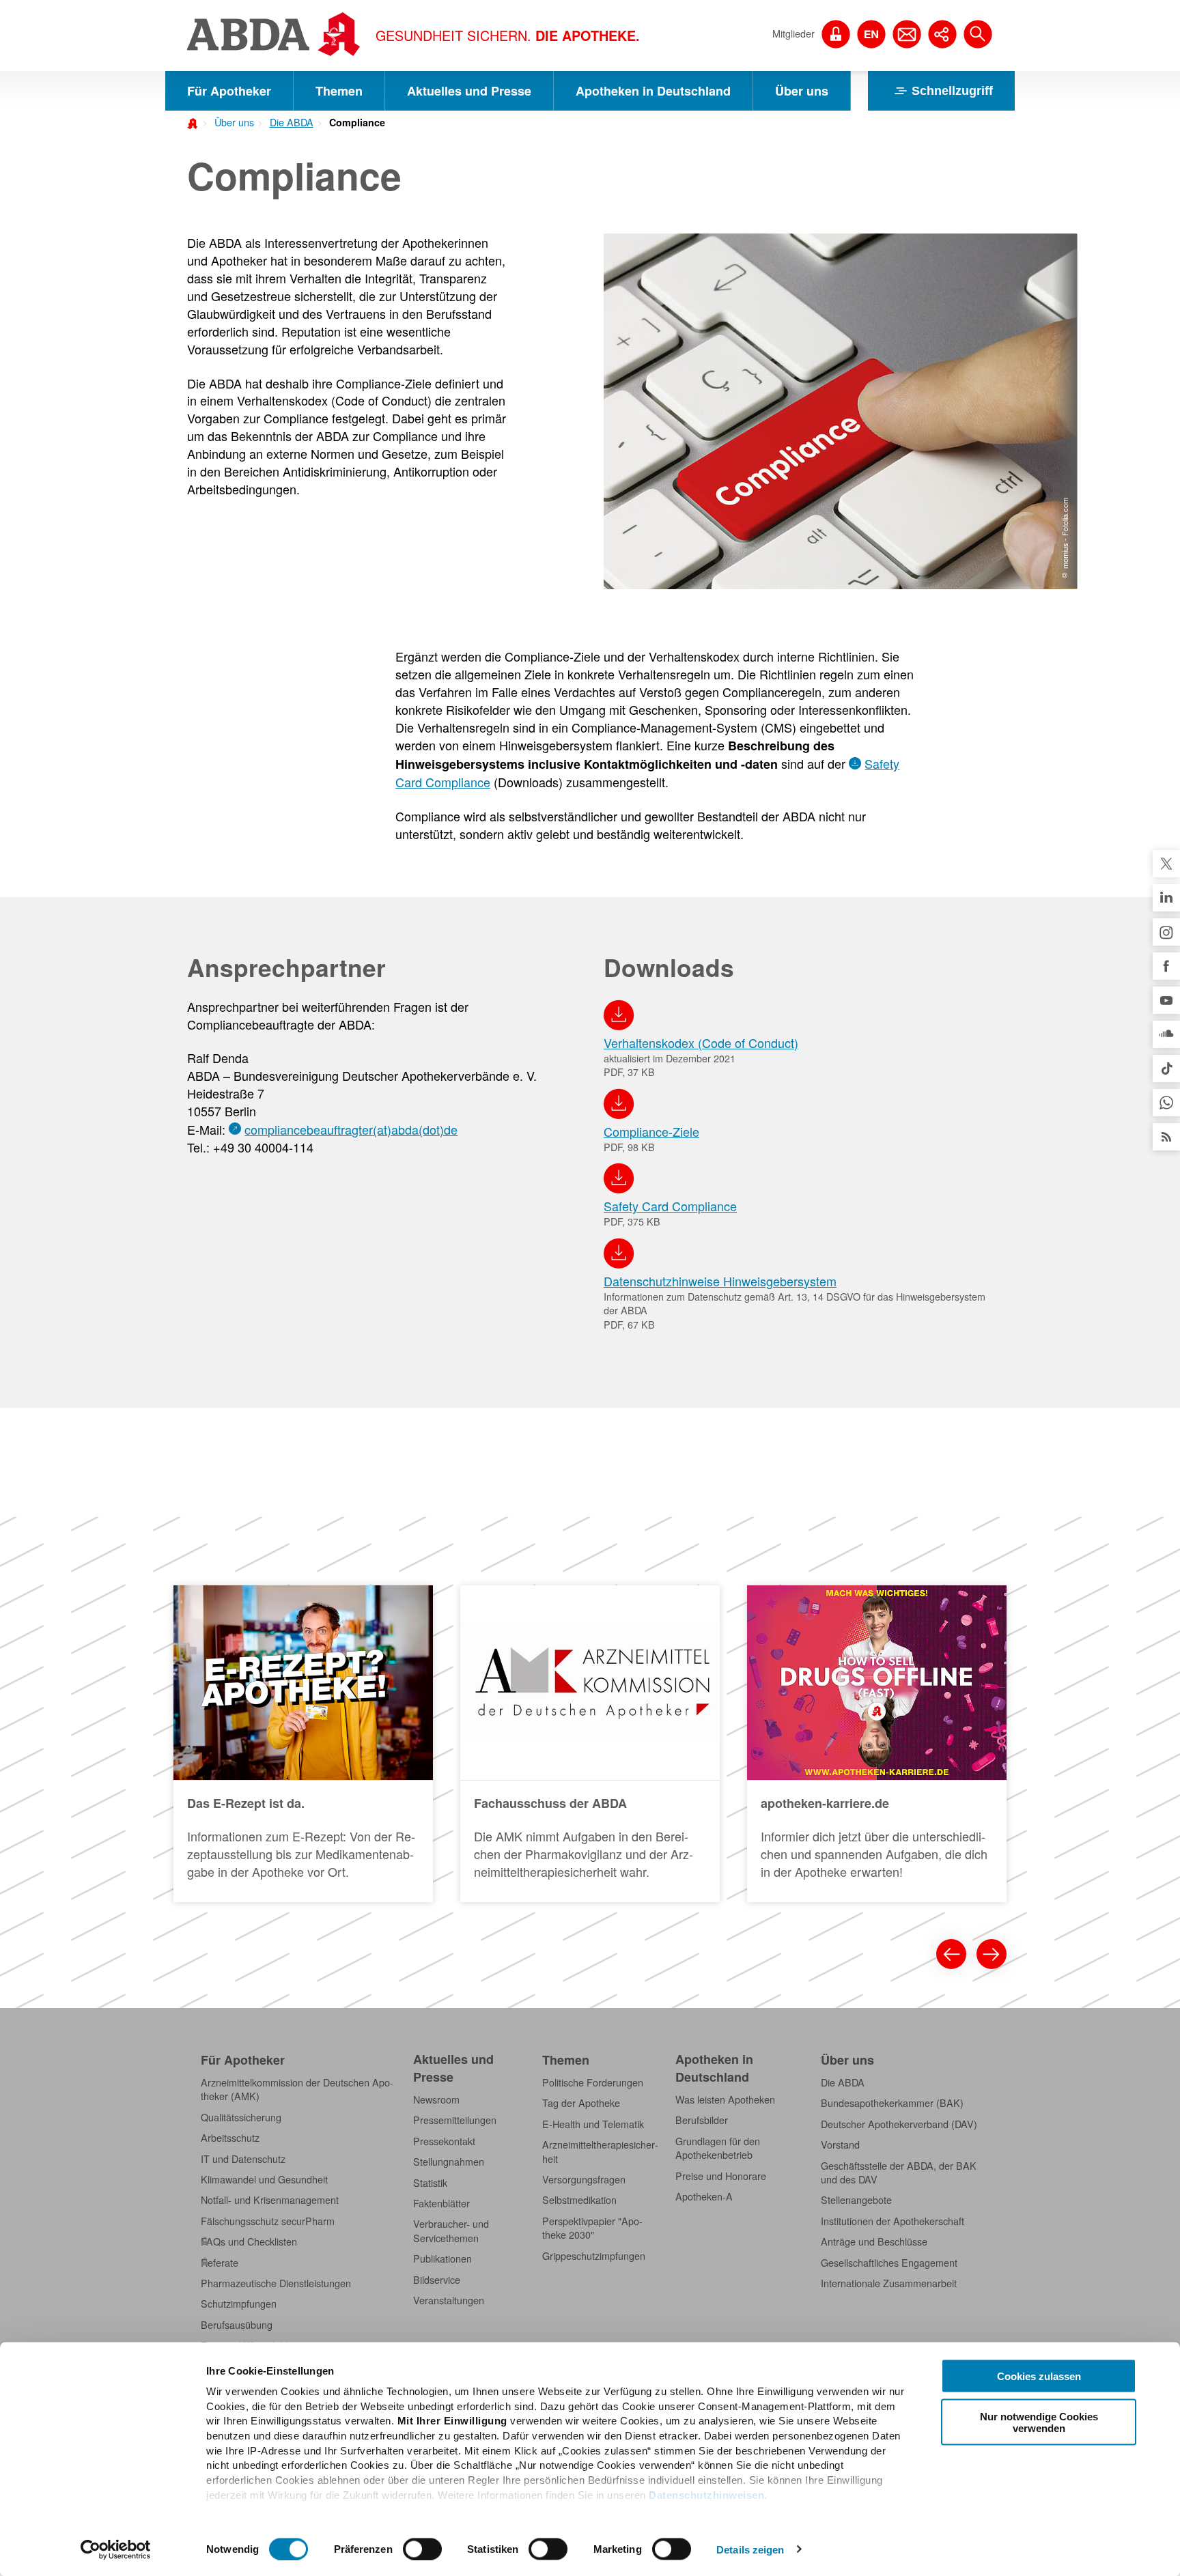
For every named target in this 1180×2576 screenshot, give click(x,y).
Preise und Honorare (721, 2176)
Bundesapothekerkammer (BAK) (892, 2103)
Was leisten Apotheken (725, 2099)
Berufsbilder (702, 2120)
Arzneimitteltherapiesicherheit (600, 2151)
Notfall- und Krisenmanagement (270, 2200)
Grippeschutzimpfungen (594, 2256)
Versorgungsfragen (584, 2179)
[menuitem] (230, 121)
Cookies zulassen (1039, 2376)
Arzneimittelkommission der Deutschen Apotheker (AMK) (297, 2089)
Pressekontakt (444, 2141)
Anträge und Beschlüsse (874, 2241)
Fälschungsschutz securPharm (268, 2221)
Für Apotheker (229, 91)
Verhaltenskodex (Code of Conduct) (701, 1043)
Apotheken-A (704, 2196)
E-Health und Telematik (593, 2124)
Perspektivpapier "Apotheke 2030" (592, 2228)
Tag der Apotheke (581, 2103)
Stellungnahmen (449, 2162)
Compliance (357, 122)
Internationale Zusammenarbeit (889, 2283)
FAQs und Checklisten (249, 2241)
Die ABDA (292, 122)
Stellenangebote (856, 2200)
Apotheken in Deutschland (653, 91)
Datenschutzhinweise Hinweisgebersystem (720, 1281)
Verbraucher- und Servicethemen (451, 2231)
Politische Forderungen (593, 2082)
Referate (220, 2263)
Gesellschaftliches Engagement (889, 2263)
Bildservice (437, 2280)
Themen (339, 91)
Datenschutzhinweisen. (708, 2494)
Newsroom (436, 2099)
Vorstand (840, 2145)
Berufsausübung (237, 2325)
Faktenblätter (441, 2203)
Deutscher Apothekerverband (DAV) (899, 2124)
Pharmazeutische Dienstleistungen (276, 2283)
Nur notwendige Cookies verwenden (1039, 2422)
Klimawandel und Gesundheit (264, 2179)
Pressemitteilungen (455, 2120)
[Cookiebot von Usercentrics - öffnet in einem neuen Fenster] (116, 2549)
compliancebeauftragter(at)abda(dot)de (351, 1129)
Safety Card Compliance (670, 1206)
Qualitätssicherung (241, 2117)
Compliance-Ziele (651, 1131)
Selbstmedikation (579, 2200)
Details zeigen (750, 2549)
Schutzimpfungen (239, 2304)
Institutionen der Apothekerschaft (893, 2221)
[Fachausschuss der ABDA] (590, 1744)
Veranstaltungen (449, 2300)
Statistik (430, 2183)
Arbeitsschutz (230, 2138)
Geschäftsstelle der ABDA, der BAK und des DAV (899, 2172)
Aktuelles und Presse (469, 91)
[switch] (422, 2549)
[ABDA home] (195, 122)
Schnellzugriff (952, 91)
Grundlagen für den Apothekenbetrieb (718, 2148)
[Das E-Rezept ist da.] (303, 1744)
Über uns (802, 91)
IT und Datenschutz (243, 2159)
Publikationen (442, 2259)
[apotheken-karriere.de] (877, 1744)
